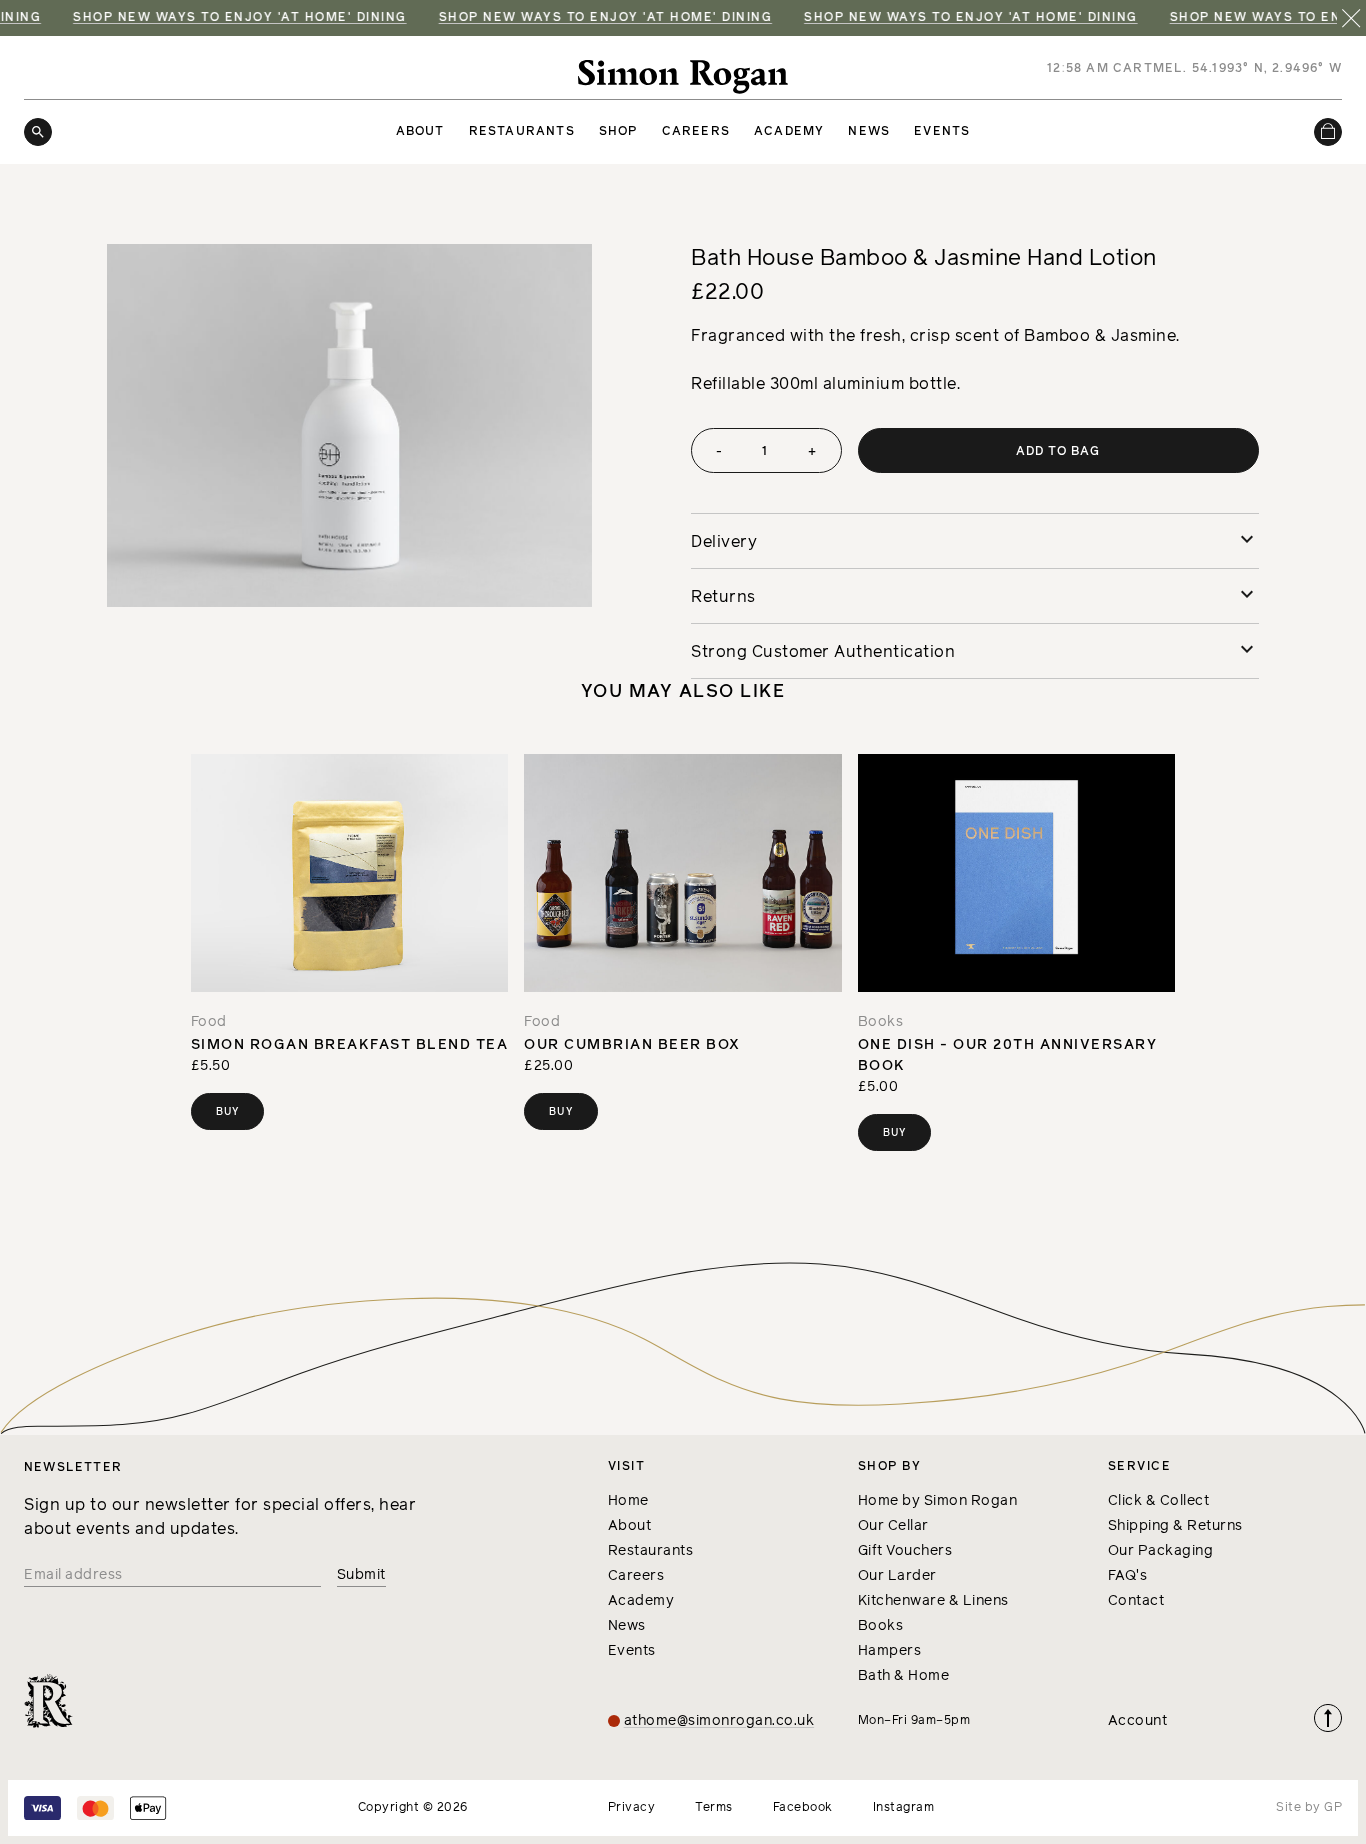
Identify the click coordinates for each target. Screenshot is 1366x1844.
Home (628, 1501)
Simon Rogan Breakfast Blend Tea (350, 1045)
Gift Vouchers (905, 1551)
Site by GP (1309, 1808)
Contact (1136, 1601)
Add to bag (1058, 452)
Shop (618, 132)
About (420, 132)
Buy (228, 1112)
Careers (696, 132)
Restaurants (522, 132)
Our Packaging (1161, 1551)
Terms (714, 1808)
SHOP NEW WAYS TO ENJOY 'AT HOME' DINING (226, 18)
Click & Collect (1159, 1501)
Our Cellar (893, 1526)
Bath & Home (904, 1676)
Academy (789, 132)
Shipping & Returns (1175, 1526)
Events (942, 132)
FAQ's (1128, 1576)
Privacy (632, 1808)
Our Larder (897, 1576)
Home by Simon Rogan (938, 1501)
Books (881, 1626)
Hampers (890, 1651)
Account (1138, 1721)
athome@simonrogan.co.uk (719, 1721)
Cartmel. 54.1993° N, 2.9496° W (1227, 69)
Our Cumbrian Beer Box (632, 1045)
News (869, 132)
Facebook (803, 1808)
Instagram (904, 1808)
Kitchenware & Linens (933, 1601)
